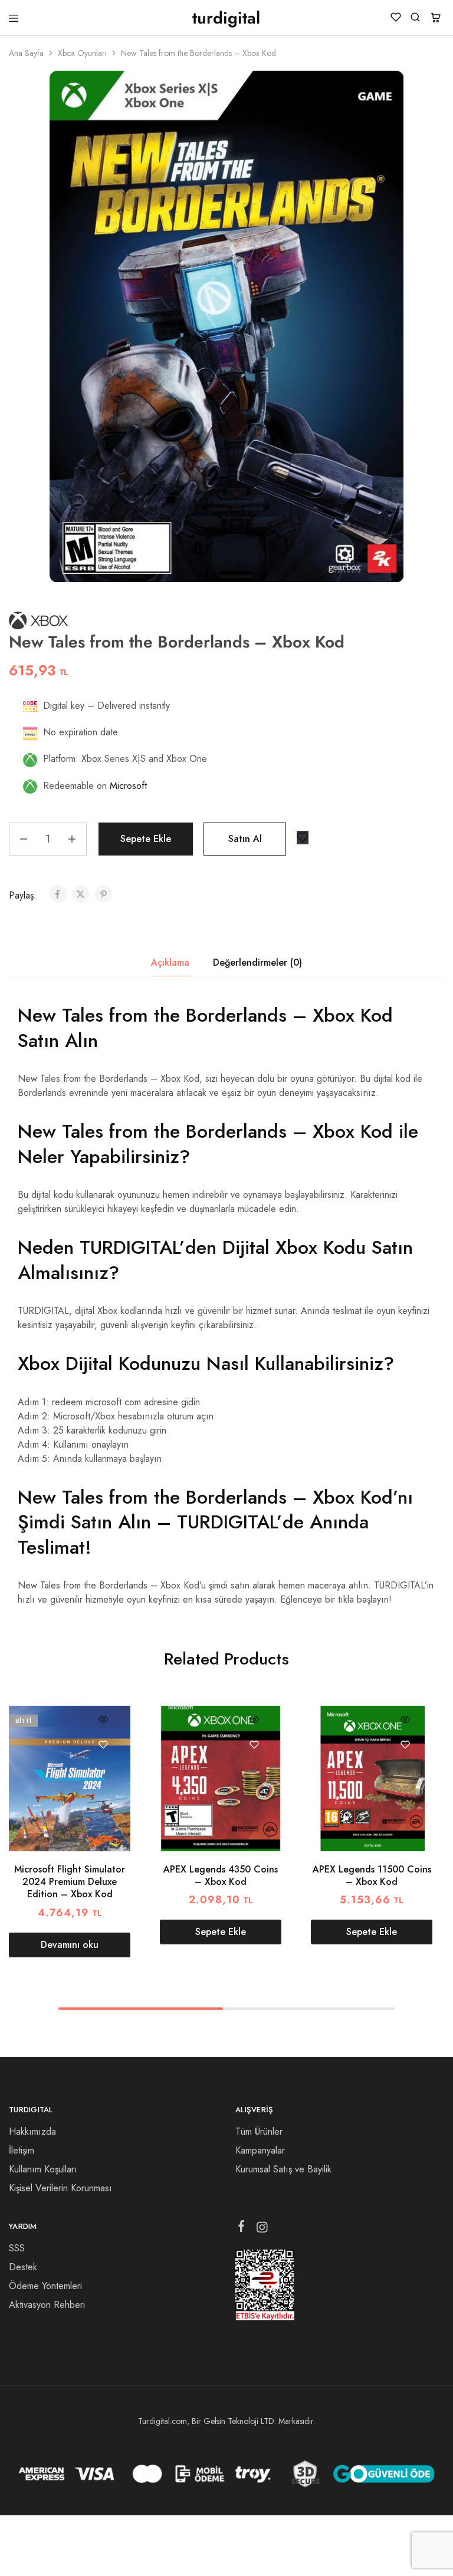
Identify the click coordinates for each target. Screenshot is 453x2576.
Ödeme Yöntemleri (45, 2286)
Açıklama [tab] (170, 962)
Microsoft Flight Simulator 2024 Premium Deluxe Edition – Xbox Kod (70, 1882)
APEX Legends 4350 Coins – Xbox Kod (221, 1875)
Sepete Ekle (146, 839)
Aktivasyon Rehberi (47, 2305)
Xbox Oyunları (82, 53)
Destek (23, 2267)
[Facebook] (242, 2228)
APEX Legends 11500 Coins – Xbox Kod (372, 1875)
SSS (17, 2248)
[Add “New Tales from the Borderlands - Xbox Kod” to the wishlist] (303, 838)
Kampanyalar (260, 2150)
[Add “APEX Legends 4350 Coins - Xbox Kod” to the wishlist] (254, 1745)
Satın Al (245, 839)
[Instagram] (262, 2230)
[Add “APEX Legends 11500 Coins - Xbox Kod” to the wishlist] (405, 1745)
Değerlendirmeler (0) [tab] (257, 962)
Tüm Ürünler (259, 2131)
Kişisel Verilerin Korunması (60, 2188)
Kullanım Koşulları (43, 2169)
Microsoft (128, 786)
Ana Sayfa (26, 53)
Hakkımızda (32, 2131)
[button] (221, 1932)
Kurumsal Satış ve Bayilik (283, 2169)
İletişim (22, 2150)
